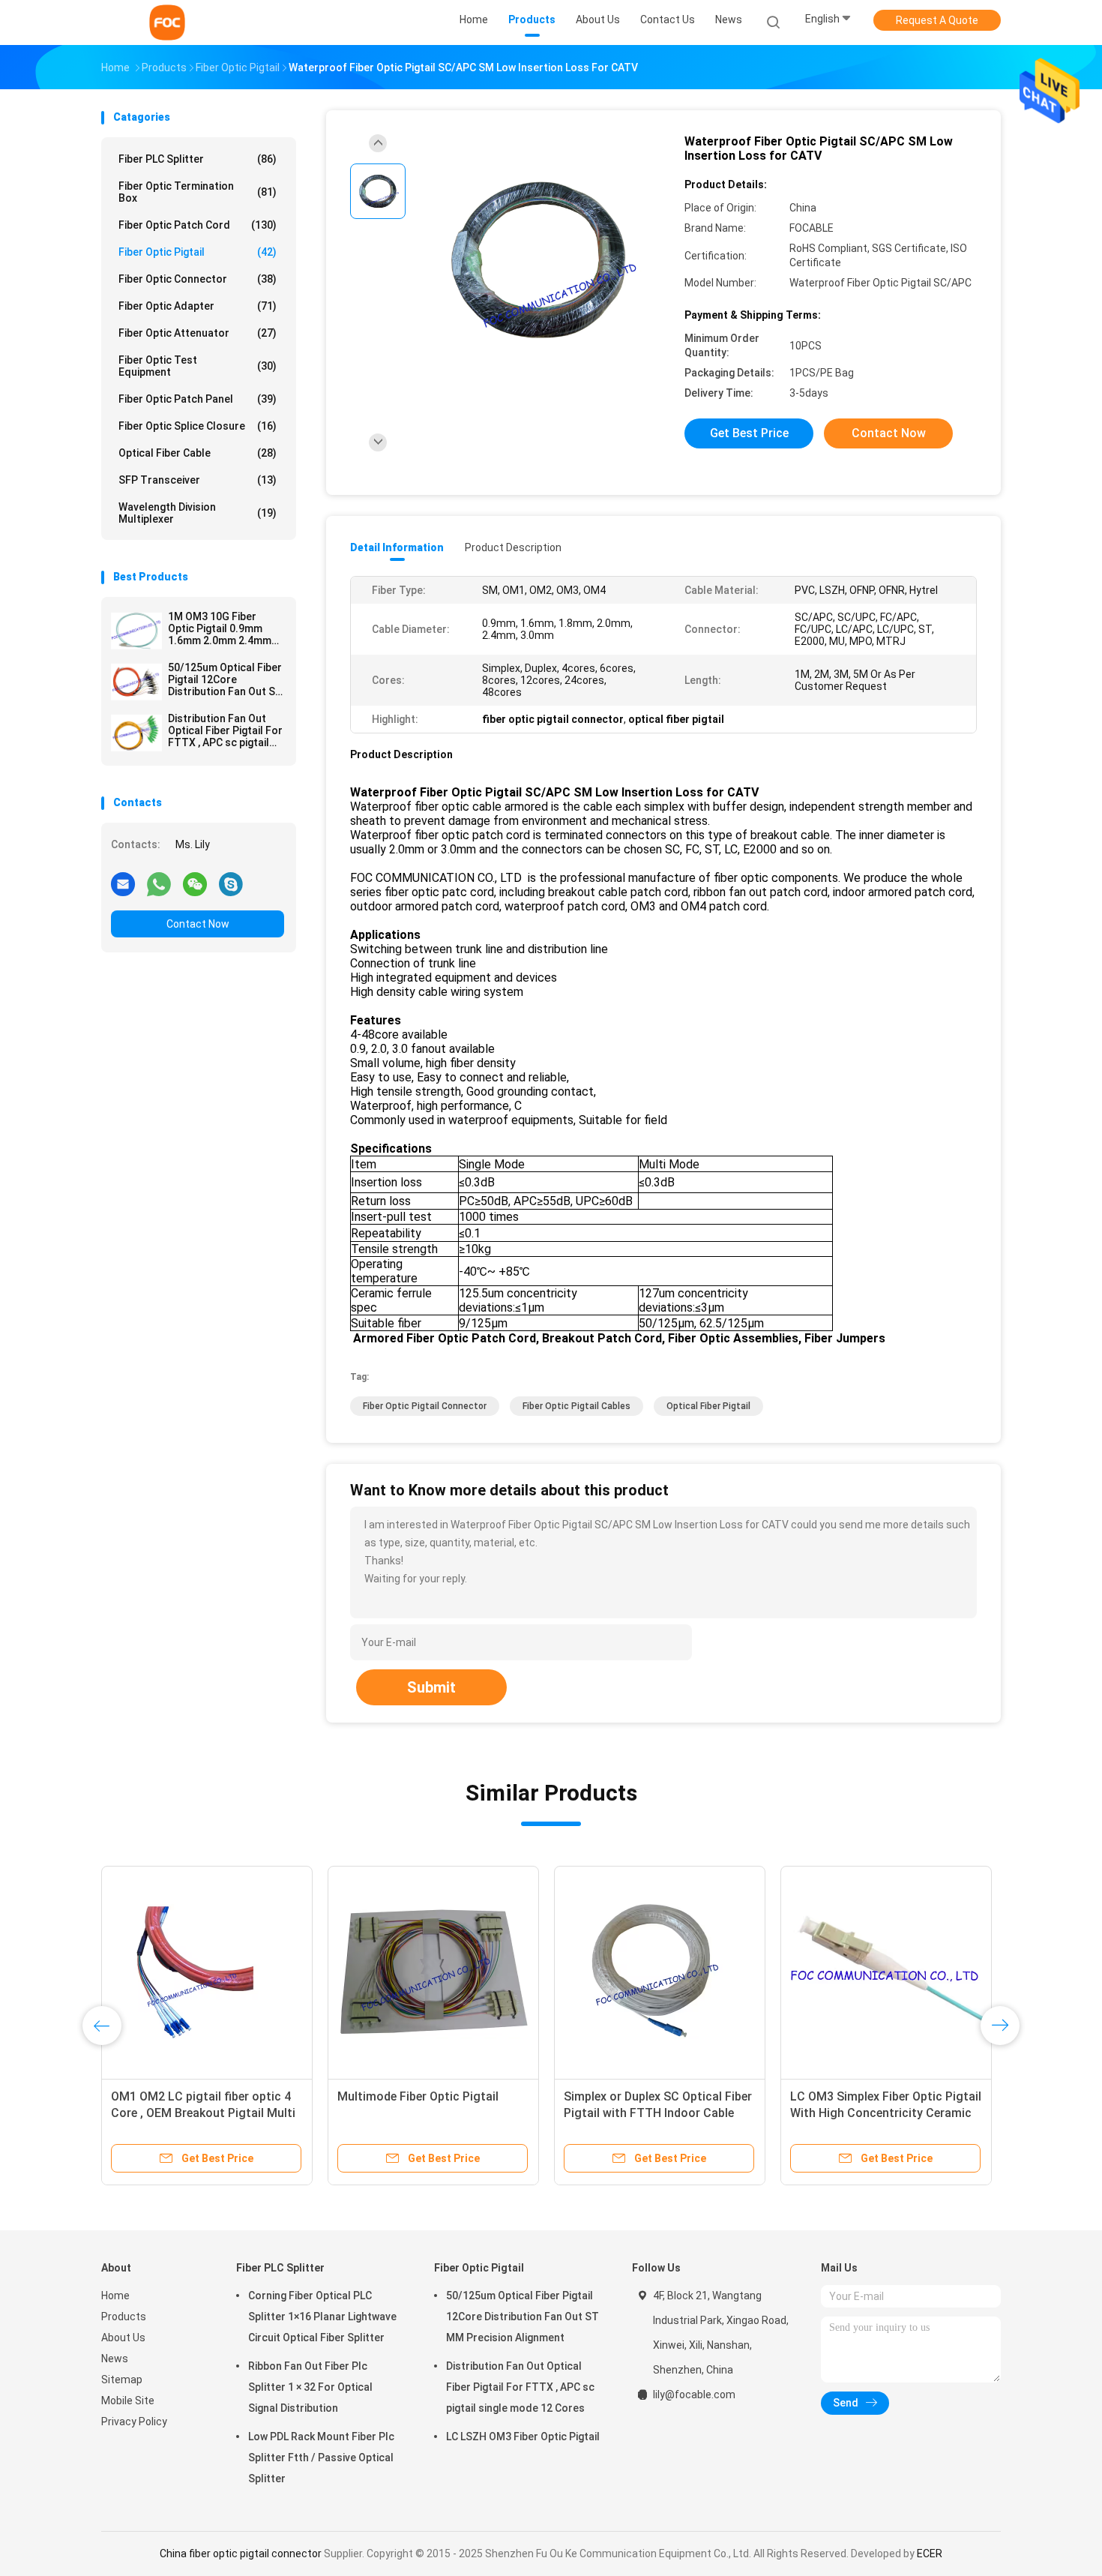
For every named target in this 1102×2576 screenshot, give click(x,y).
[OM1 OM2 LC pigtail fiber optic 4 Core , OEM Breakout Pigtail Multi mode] (207, 1972)
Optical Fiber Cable (198, 453)
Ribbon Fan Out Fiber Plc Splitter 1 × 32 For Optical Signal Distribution (310, 2387)
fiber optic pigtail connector (425, 1406)
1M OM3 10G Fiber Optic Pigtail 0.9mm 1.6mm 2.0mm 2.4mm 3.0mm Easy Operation (223, 628)
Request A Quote (937, 20)
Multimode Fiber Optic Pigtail (418, 2096)
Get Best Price (749, 433)
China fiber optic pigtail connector (241, 2554)
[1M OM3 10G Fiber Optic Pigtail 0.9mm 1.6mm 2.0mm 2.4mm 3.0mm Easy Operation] (136, 631)
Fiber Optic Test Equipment (198, 366)
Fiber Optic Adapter (198, 306)
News (115, 2359)
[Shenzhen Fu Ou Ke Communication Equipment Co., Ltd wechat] (195, 883)
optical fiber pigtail (708, 1406)
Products (124, 2317)
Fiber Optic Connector (198, 279)
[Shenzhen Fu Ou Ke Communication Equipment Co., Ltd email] (123, 883)
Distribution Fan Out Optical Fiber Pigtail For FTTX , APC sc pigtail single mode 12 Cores (225, 730)
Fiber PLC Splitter (198, 159)
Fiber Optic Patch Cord (198, 225)
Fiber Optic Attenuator (198, 333)
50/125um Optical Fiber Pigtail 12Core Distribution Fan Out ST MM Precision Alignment (225, 679)
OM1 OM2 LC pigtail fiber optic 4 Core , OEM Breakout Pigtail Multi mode (203, 2113)
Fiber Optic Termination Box (198, 192)
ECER (930, 2554)
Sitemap (122, 2380)
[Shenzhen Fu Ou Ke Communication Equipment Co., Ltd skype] (231, 883)
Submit (431, 1687)
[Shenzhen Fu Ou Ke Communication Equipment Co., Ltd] (167, 22)
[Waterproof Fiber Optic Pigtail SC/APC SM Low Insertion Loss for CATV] (539, 261)
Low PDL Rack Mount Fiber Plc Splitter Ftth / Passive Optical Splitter (321, 2458)
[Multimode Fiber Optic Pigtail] (433, 1972)
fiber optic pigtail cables (576, 1406)
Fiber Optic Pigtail (198, 252)
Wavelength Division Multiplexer (198, 513)
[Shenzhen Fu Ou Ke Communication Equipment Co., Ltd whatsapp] (159, 883)
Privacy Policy (134, 2422)
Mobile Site (128, 2401)
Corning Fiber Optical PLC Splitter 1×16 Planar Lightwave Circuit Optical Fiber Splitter (322, 2317)
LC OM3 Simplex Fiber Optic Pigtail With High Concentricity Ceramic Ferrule (886, 2113)
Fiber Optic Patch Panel (198, 399)
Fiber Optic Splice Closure (198, 426)
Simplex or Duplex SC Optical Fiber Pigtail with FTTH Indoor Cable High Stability (658, 2113)
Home (115, 2296)
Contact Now (198, 924)
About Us (123, 2338)
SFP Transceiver (198, 480)
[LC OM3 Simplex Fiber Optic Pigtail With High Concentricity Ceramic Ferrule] (886, 1972)
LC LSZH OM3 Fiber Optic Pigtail (523, 2437)
